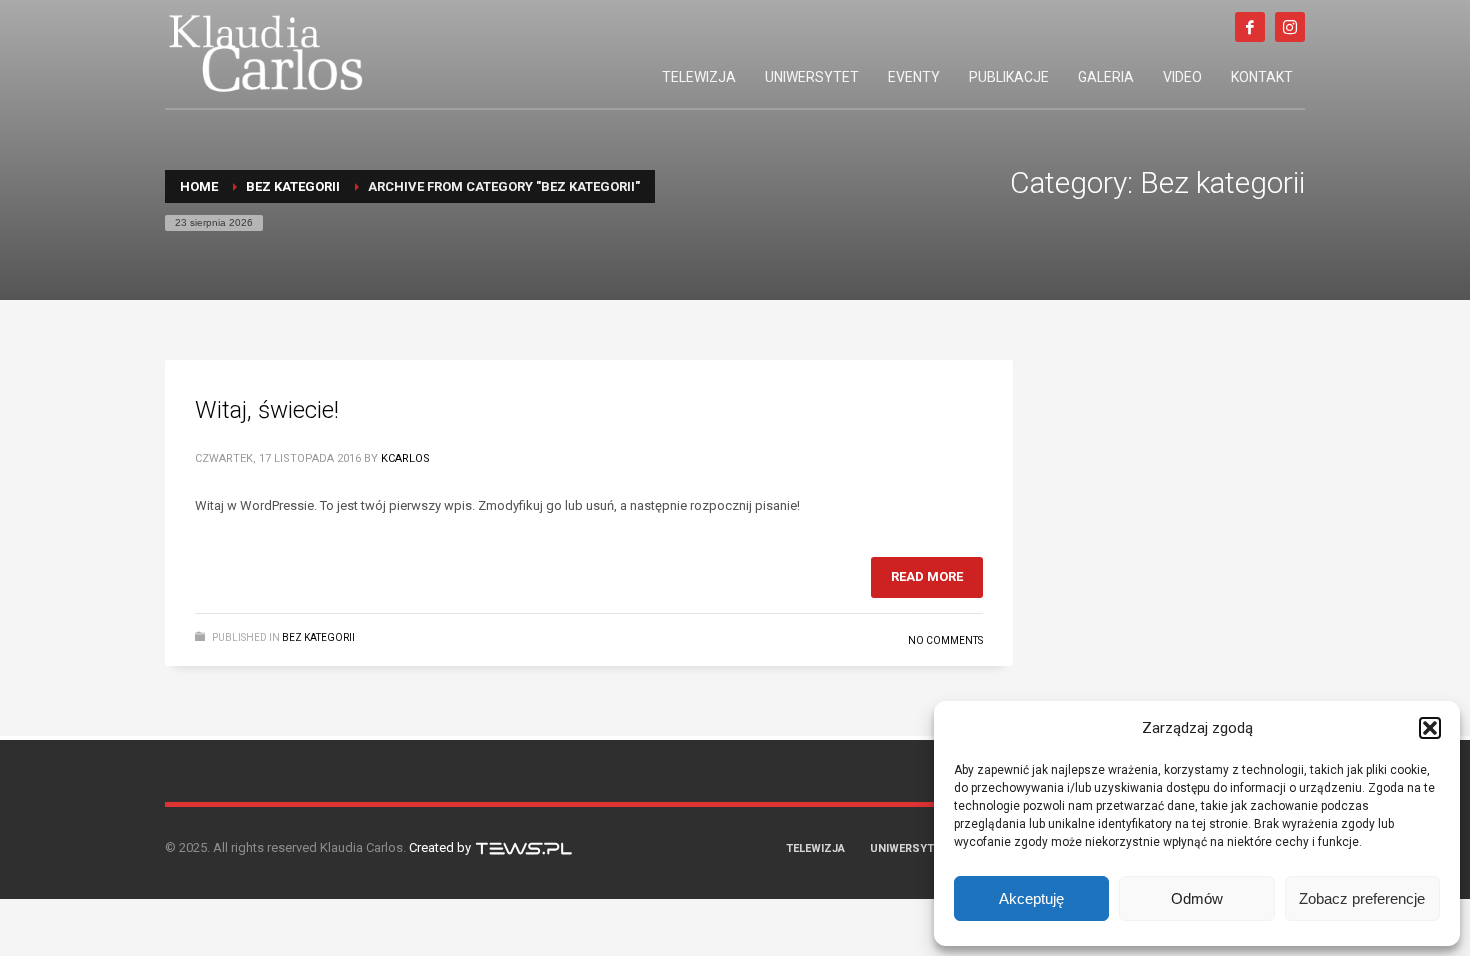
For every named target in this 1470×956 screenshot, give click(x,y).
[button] (1430, 728)
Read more (927, 576)
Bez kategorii (318, 637)
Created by (441, 847)
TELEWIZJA (815, 848)
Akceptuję (1031, 898)
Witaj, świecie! (267, 410)
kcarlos (405, 458)
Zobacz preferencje (1362, 898)
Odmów (1197, 898)
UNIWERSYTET (908, 848)
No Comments (945, 640)
